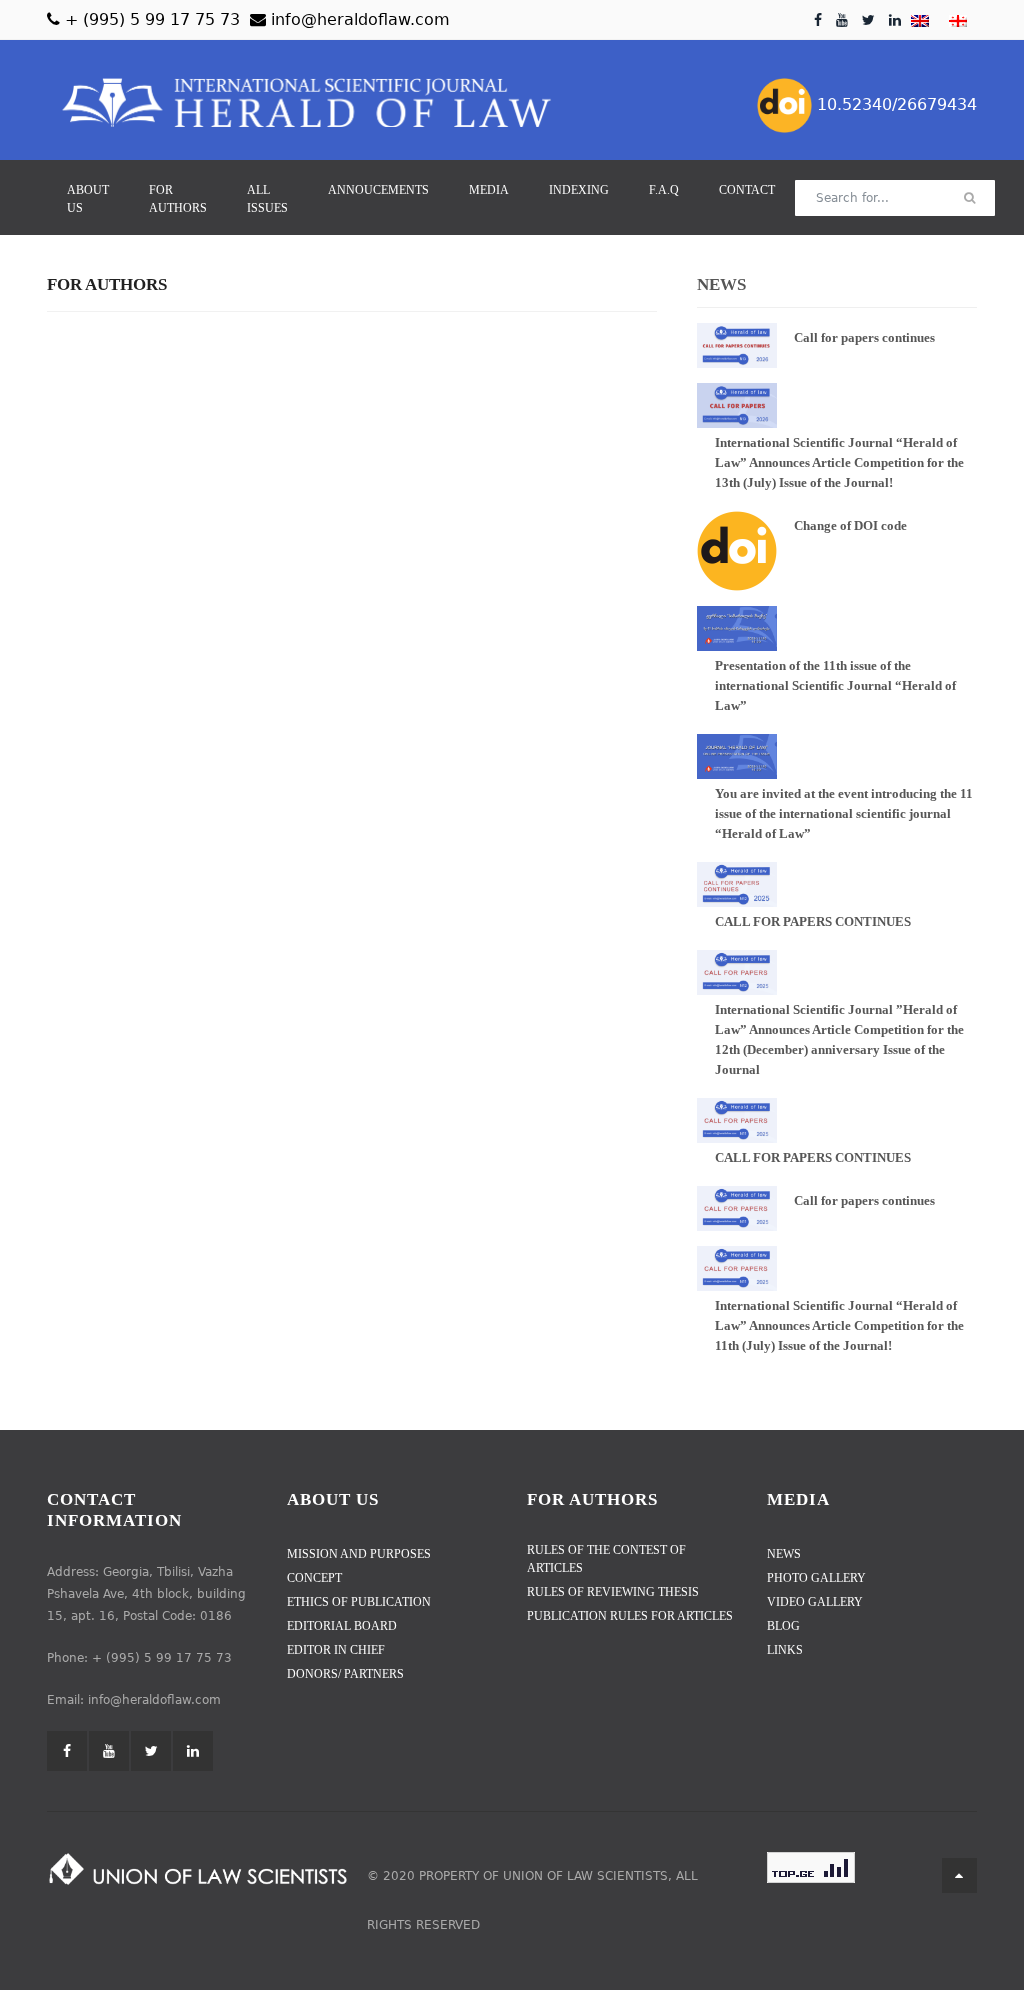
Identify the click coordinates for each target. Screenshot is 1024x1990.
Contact (747, 190)
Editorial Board (342, 1626)
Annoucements (378, 190)
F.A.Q (664, 190)
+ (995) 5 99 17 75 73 (150, 19)
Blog (783, 1626)
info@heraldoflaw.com (358, 19)
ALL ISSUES (267, 199)
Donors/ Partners (345, 1674)
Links (785, 1650)
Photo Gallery (816, 1578)
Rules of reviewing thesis (613, 1592)
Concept (314, 1578)
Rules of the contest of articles (606, 1559)
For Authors (178, 199)
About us (88, 199)
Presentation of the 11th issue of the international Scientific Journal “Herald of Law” (837, 685)
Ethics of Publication (359, 1602)
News (784, 1554)
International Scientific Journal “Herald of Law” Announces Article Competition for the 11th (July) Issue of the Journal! (839, 1325)
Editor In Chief (336, 1650)
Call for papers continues (864, 337)
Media (489, 190)
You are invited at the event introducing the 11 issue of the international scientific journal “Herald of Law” (844, 813)
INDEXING (579, 190)
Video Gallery (815, 1602)
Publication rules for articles (630, 1616)
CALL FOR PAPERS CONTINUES (813, 921)
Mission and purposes (359, 1554)
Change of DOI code (850, 525)
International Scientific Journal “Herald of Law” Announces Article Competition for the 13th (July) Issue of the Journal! (839, 462)
